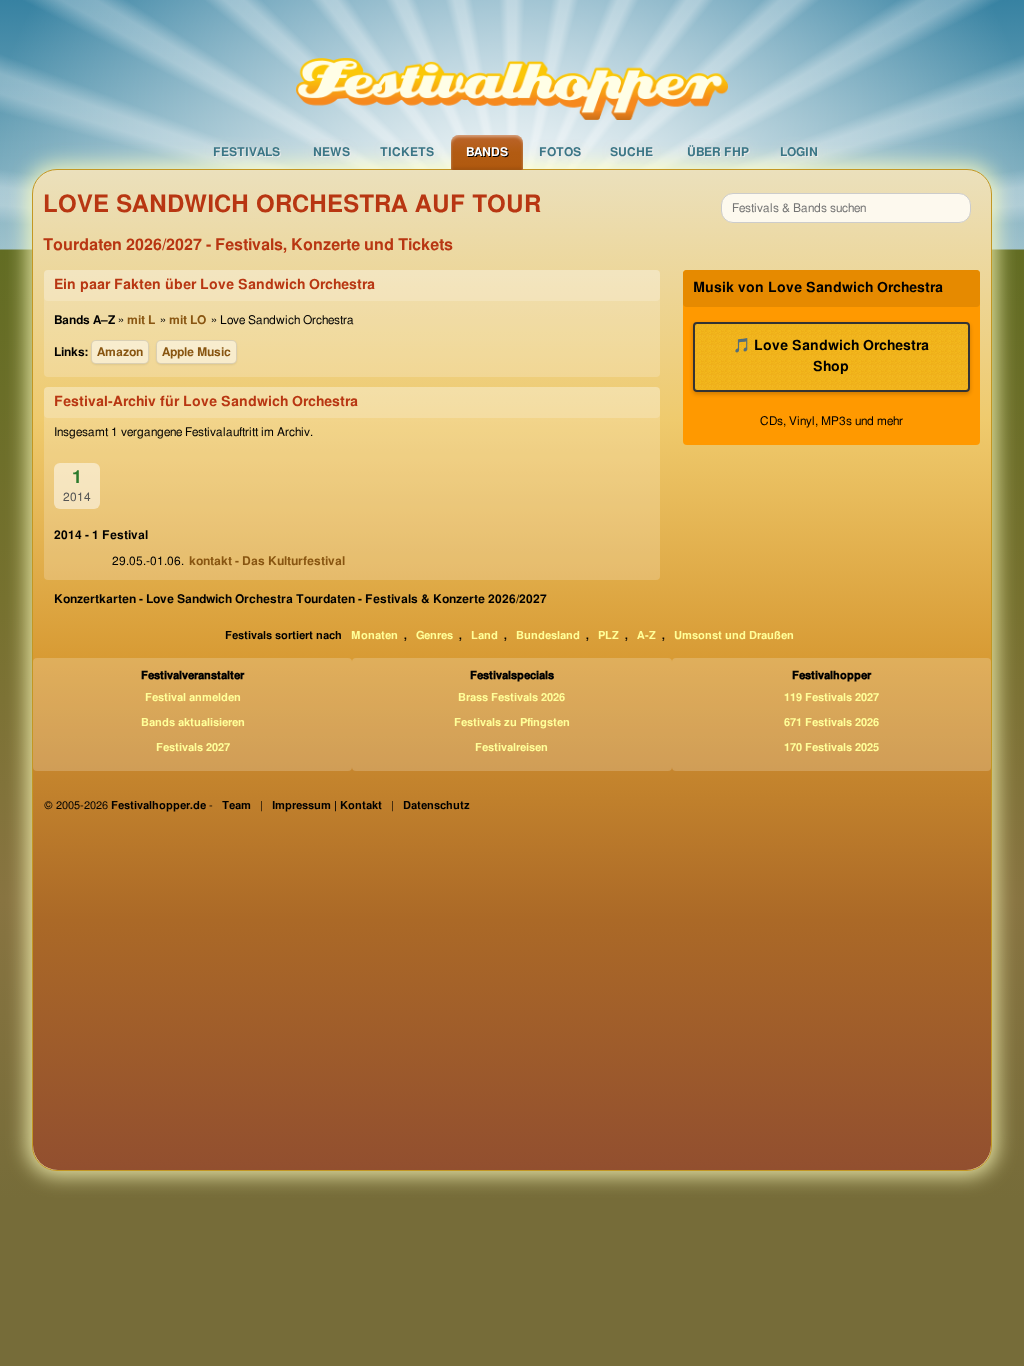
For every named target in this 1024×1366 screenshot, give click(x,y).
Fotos (560, 152)
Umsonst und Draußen (734, 635)
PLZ (608, 635)
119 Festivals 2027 (831, 697)
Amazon (120, 352)
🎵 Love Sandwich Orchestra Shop (831, 356)
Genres (434, 635)
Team (236, 805)
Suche (631, 152)
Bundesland (548, 635)
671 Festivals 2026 (831, 722)
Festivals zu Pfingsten (512, 722)
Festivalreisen (511, 747)
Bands (487, 152)
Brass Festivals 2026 (511, 697)
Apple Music (196, 352)
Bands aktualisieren (193, 722)
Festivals (246, 152)
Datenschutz (436, 805)
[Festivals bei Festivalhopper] (512, 67)
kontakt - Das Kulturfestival (267, 561)
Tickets (407, 152)
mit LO (187, 320)
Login (799, 152)
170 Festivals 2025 (831, 747)
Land (484, 635)
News (331, 152)
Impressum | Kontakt (327, 805)
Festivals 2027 (193, 747)
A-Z (646, 635)
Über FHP (718, 152)
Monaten (374, 635)
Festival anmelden (193, 697)
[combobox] (846, 208)
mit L (141, 320)
